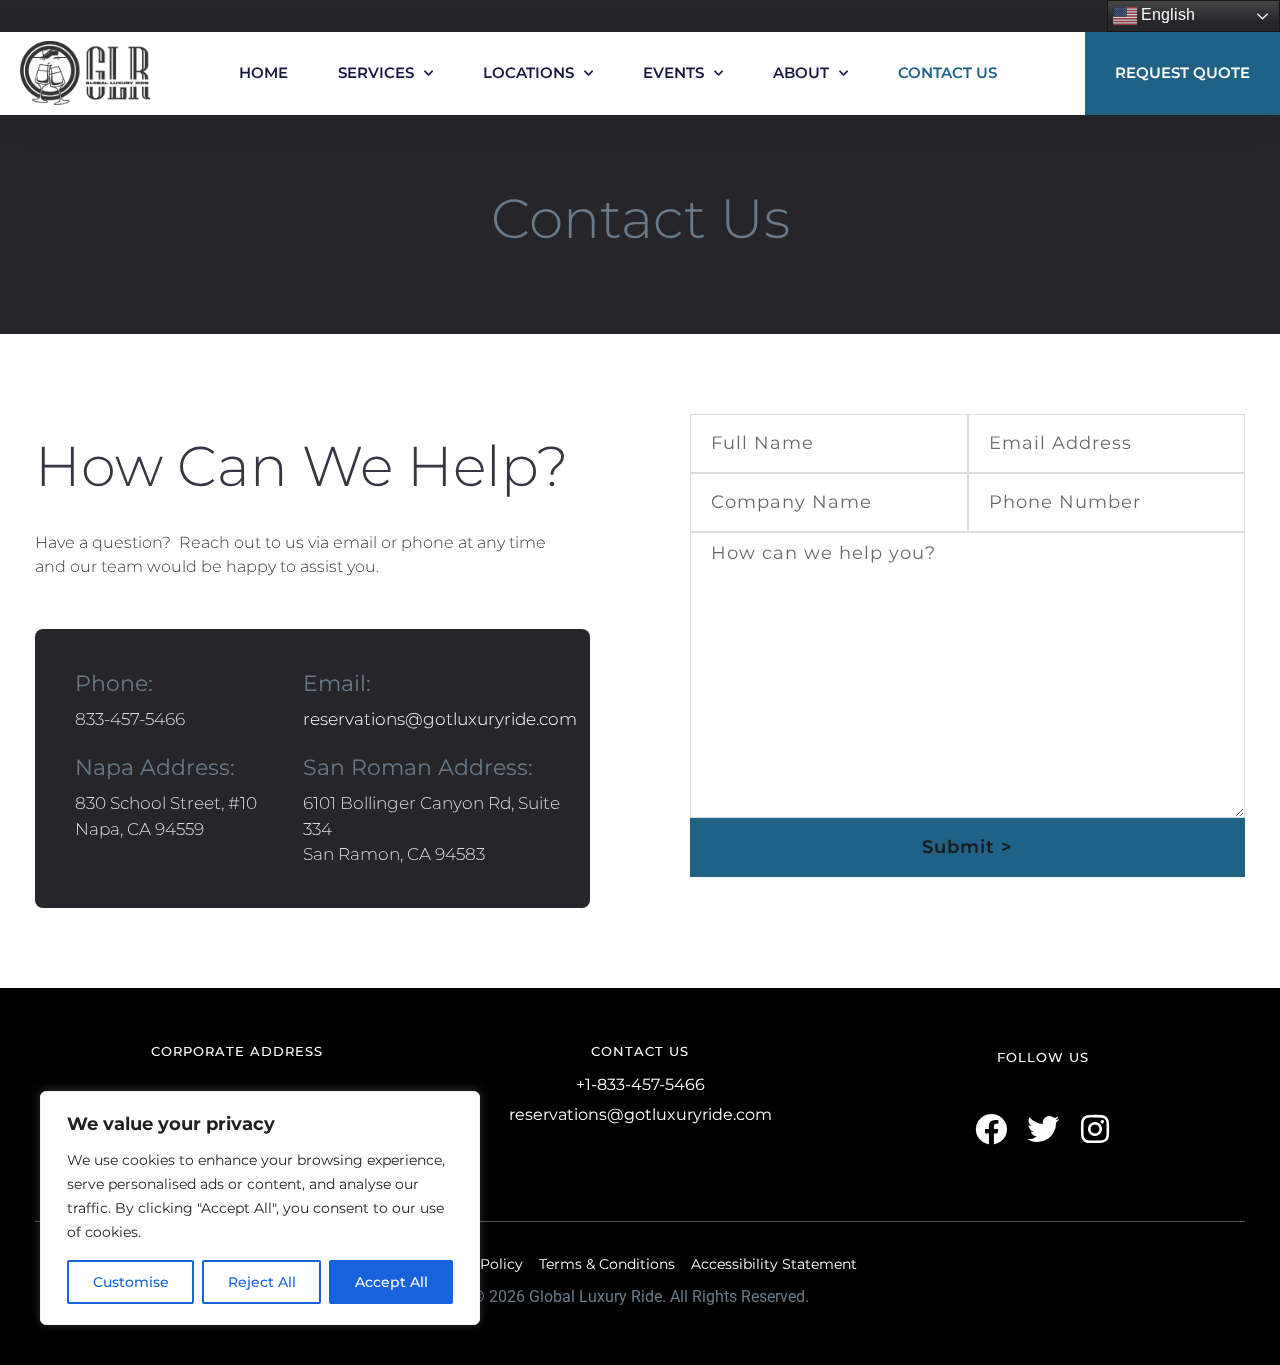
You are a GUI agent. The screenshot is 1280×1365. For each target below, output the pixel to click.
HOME (263, 72)
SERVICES (376, 72)
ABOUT (801, 72)
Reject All (262, 1282)
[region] (260, 1208)
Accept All (391, 1282)
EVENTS (673, 72)
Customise (131, 1282)
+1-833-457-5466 (640, 1084)
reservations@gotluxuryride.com (440, 719)
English (1166, 14)
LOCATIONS (528, 72)
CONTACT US (947, 72)
